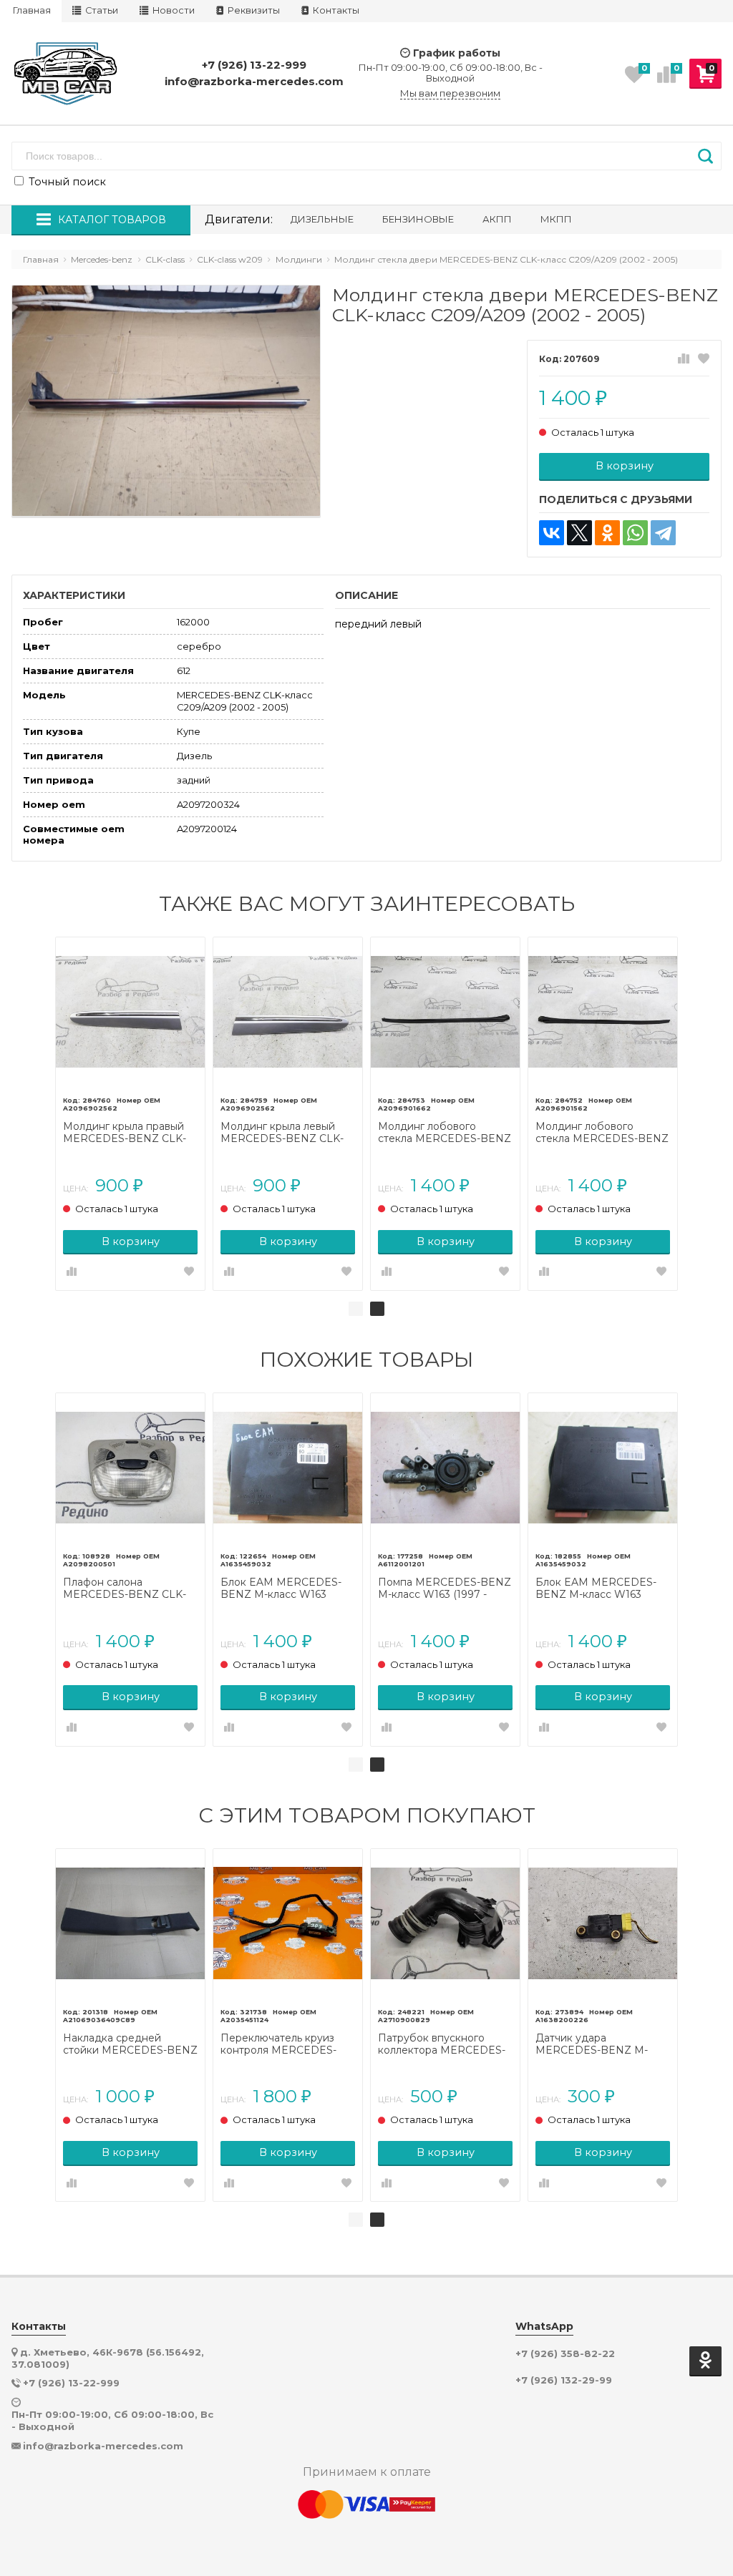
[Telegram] (663, 533)
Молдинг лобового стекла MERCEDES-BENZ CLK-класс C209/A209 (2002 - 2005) (445, 1133)
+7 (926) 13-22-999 (254, 65)
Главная (32, 10)
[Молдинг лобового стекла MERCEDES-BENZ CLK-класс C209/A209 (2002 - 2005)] (445, 1012)
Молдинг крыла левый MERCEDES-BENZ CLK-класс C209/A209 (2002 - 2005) (283, 1133)
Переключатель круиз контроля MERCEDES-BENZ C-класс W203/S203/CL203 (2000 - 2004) (288, 2044)
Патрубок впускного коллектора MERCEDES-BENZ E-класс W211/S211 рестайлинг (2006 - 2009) (443, 2044)
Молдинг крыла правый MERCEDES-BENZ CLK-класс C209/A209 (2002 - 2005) (126, 1133)
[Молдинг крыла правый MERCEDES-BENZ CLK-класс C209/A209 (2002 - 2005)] (130, 1012)
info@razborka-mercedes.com (254, 81)
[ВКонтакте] (552, 533)
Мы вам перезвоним (450, 93)
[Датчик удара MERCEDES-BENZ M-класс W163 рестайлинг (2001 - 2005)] (603, 1923)
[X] (579, 533)
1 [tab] (356, 1309)
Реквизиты (253, 10)
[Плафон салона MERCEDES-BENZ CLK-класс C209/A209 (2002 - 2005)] (130, 1468)
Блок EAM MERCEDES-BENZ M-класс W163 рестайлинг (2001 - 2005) (284, 1589)
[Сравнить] (684, 359)
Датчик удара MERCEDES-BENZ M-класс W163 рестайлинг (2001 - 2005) (596, 2044)
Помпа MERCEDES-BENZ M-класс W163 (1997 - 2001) (445, 1589)
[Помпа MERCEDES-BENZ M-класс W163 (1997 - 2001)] (445, 1468)
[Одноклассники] (607, 533)
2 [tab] (377, 1309)
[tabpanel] (130, 1114)
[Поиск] (705, 156)
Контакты (335, 10)
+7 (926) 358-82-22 (565, 2354)
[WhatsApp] (635, 533)
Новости (173, 10)
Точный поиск (66, 182)
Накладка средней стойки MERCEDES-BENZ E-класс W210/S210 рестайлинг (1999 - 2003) (130, 2044)
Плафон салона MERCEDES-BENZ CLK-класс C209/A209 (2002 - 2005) (126, 1589)
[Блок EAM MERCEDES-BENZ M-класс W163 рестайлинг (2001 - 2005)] (288, 1468)
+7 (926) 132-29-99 (564, 2380)
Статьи (101, 10)
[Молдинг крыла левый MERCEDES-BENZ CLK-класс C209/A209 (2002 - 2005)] (288, 1012)
